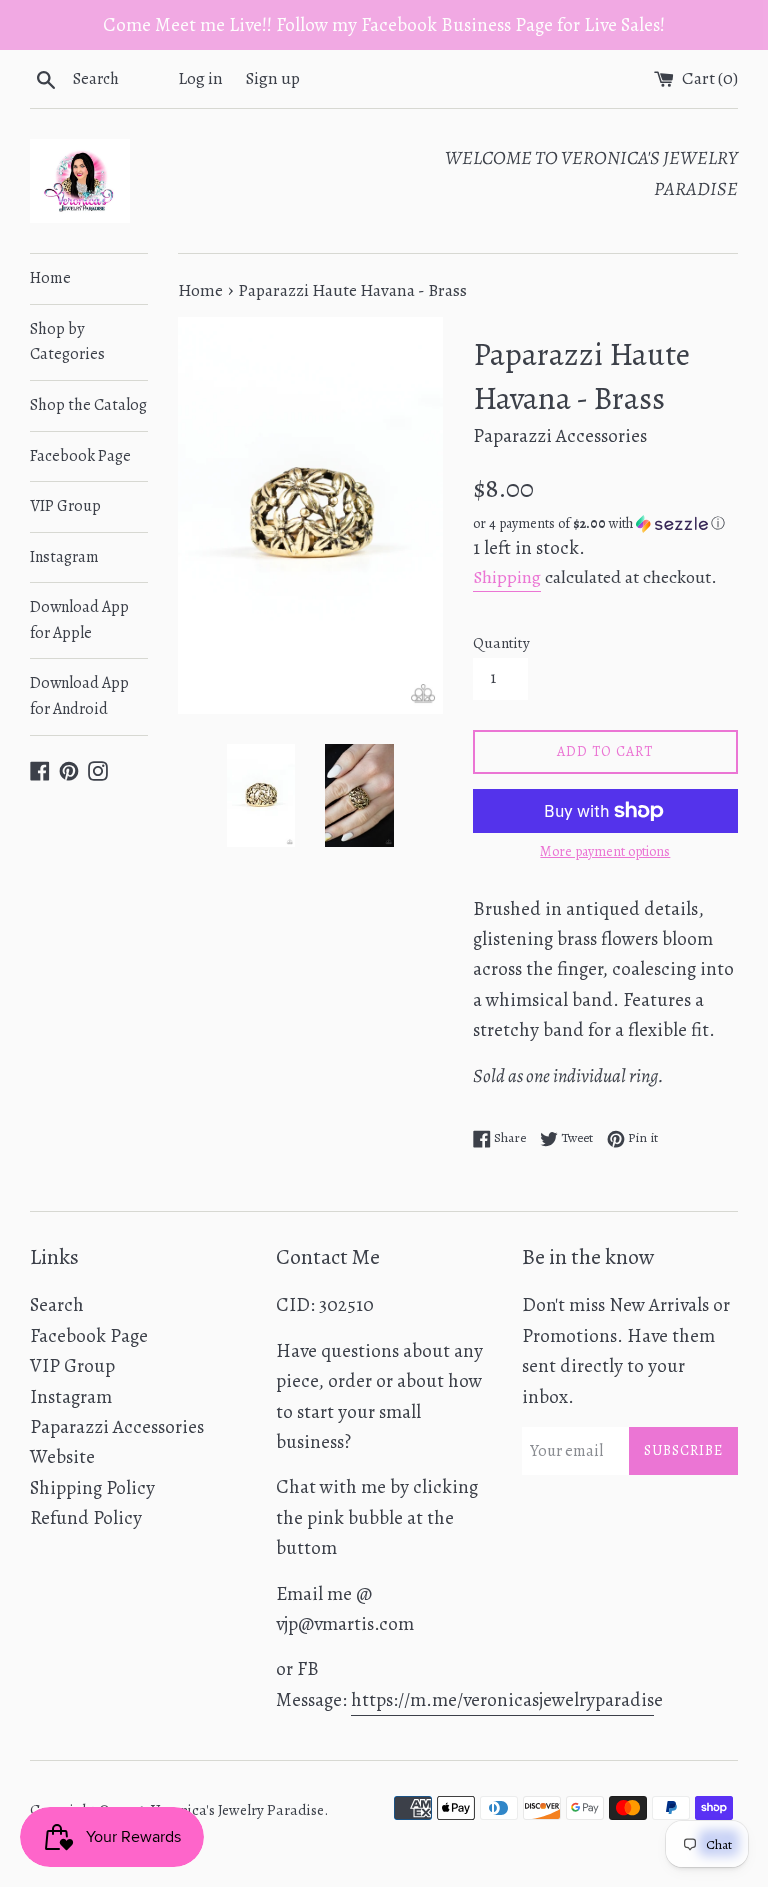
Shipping (507, 577)
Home (50, 278)
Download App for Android (79, 696)
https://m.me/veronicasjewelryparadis (502, 1700)
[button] (605, 523)
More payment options (605, 851)
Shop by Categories (67, 342)
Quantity (501, 643)
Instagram (64, 557)
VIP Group (65, 506)
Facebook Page (80, 456)
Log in (200, 78)
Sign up (273, 78)
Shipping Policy (92, 1488)
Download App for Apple (79, 620)
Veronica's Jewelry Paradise (237, 1810)
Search (57, 1305)
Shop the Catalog (88, 405)
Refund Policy (86, 1518)
